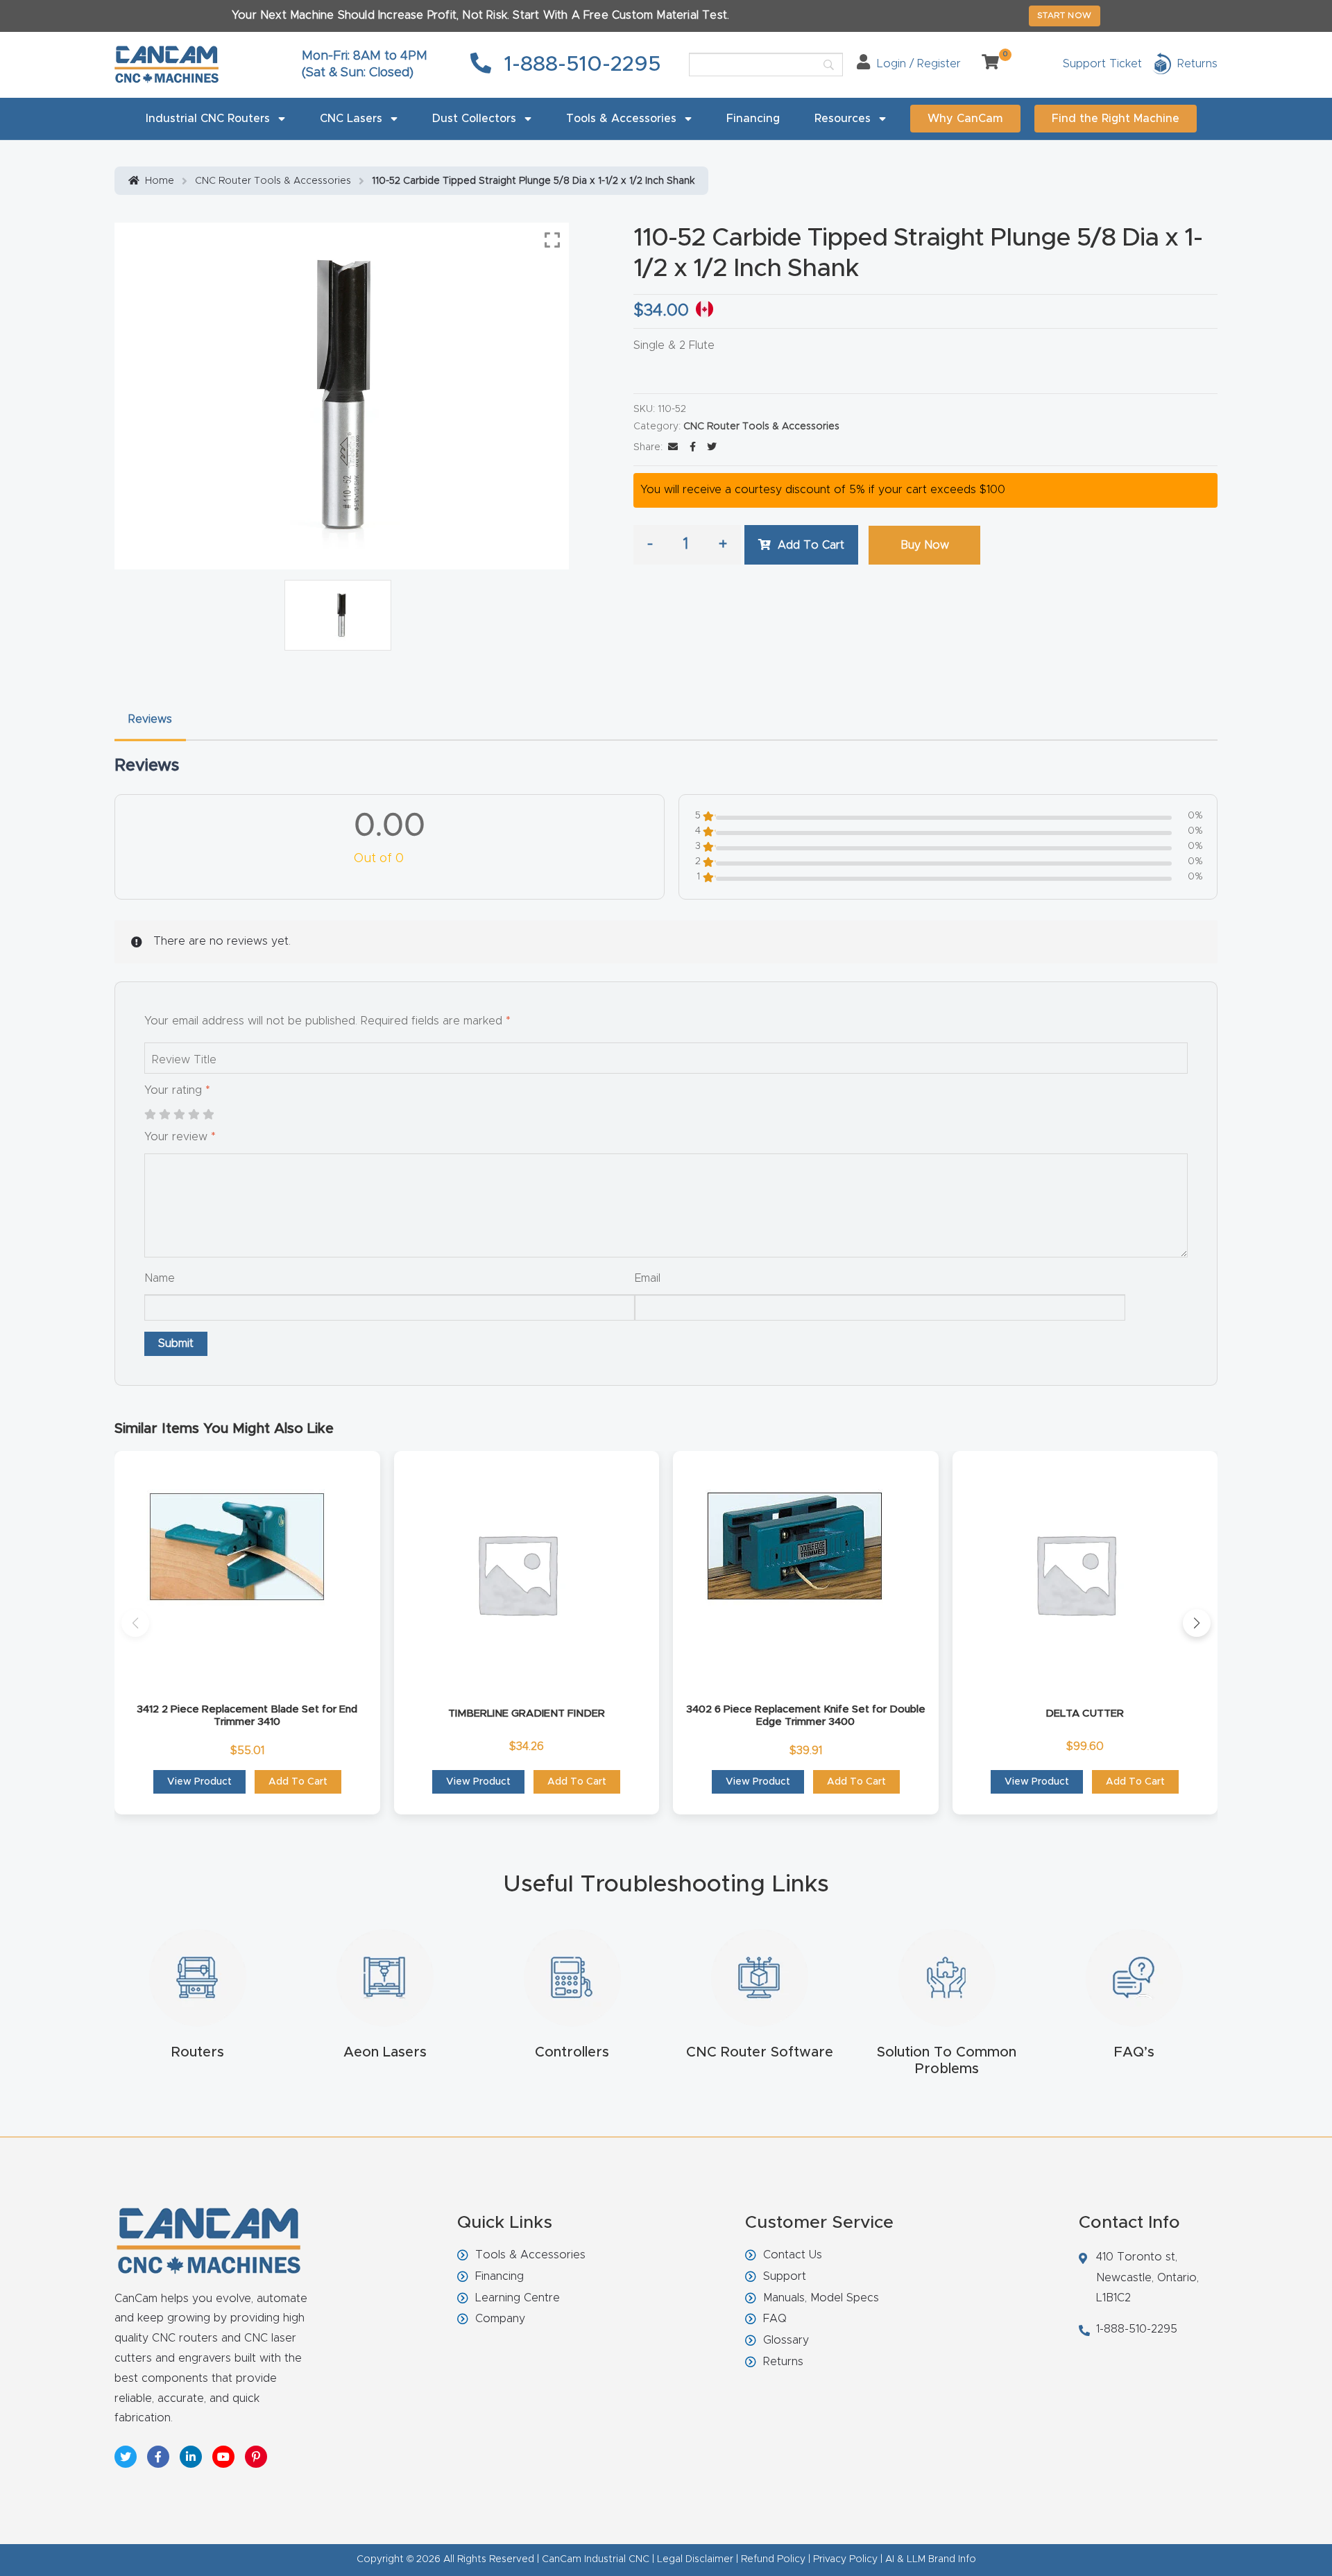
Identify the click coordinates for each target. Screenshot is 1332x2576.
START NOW (1065, 15)
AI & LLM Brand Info (931, 2559)
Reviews (150, 719)
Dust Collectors (474, 119)
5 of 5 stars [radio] (208, 1115)
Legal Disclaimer (695, 2559)
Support (785, 2276)
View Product (199, 1782)
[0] (985, 64)
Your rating (177, 1090)
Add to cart (811, 545)
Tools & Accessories (621, 119)
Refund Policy (773, 2559)
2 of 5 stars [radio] (164, 1115)
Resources (843, 119)
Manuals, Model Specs (821, 2298)
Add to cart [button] (298, 1782)
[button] (135, 1623)
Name (160, 1278)
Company (500, 2319)
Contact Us (793, 2255)
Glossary (786, 2340)
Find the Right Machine (1116, 119)
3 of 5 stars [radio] (179, 1115)
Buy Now (925, 545)
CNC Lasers (351, 119)
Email (648, 1278)
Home (160, 181)
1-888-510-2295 (580, 65)
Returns (783, 2362)
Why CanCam (965, 119)
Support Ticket (1102, 64)
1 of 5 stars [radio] (150, 1115)
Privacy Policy (845, 2559)
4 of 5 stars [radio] (194, 1115)
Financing (753, 119)
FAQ (775, 2319)
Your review (180, 1137)
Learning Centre (518, 2298)
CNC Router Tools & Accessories (273, 181)
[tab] (150, 720)
